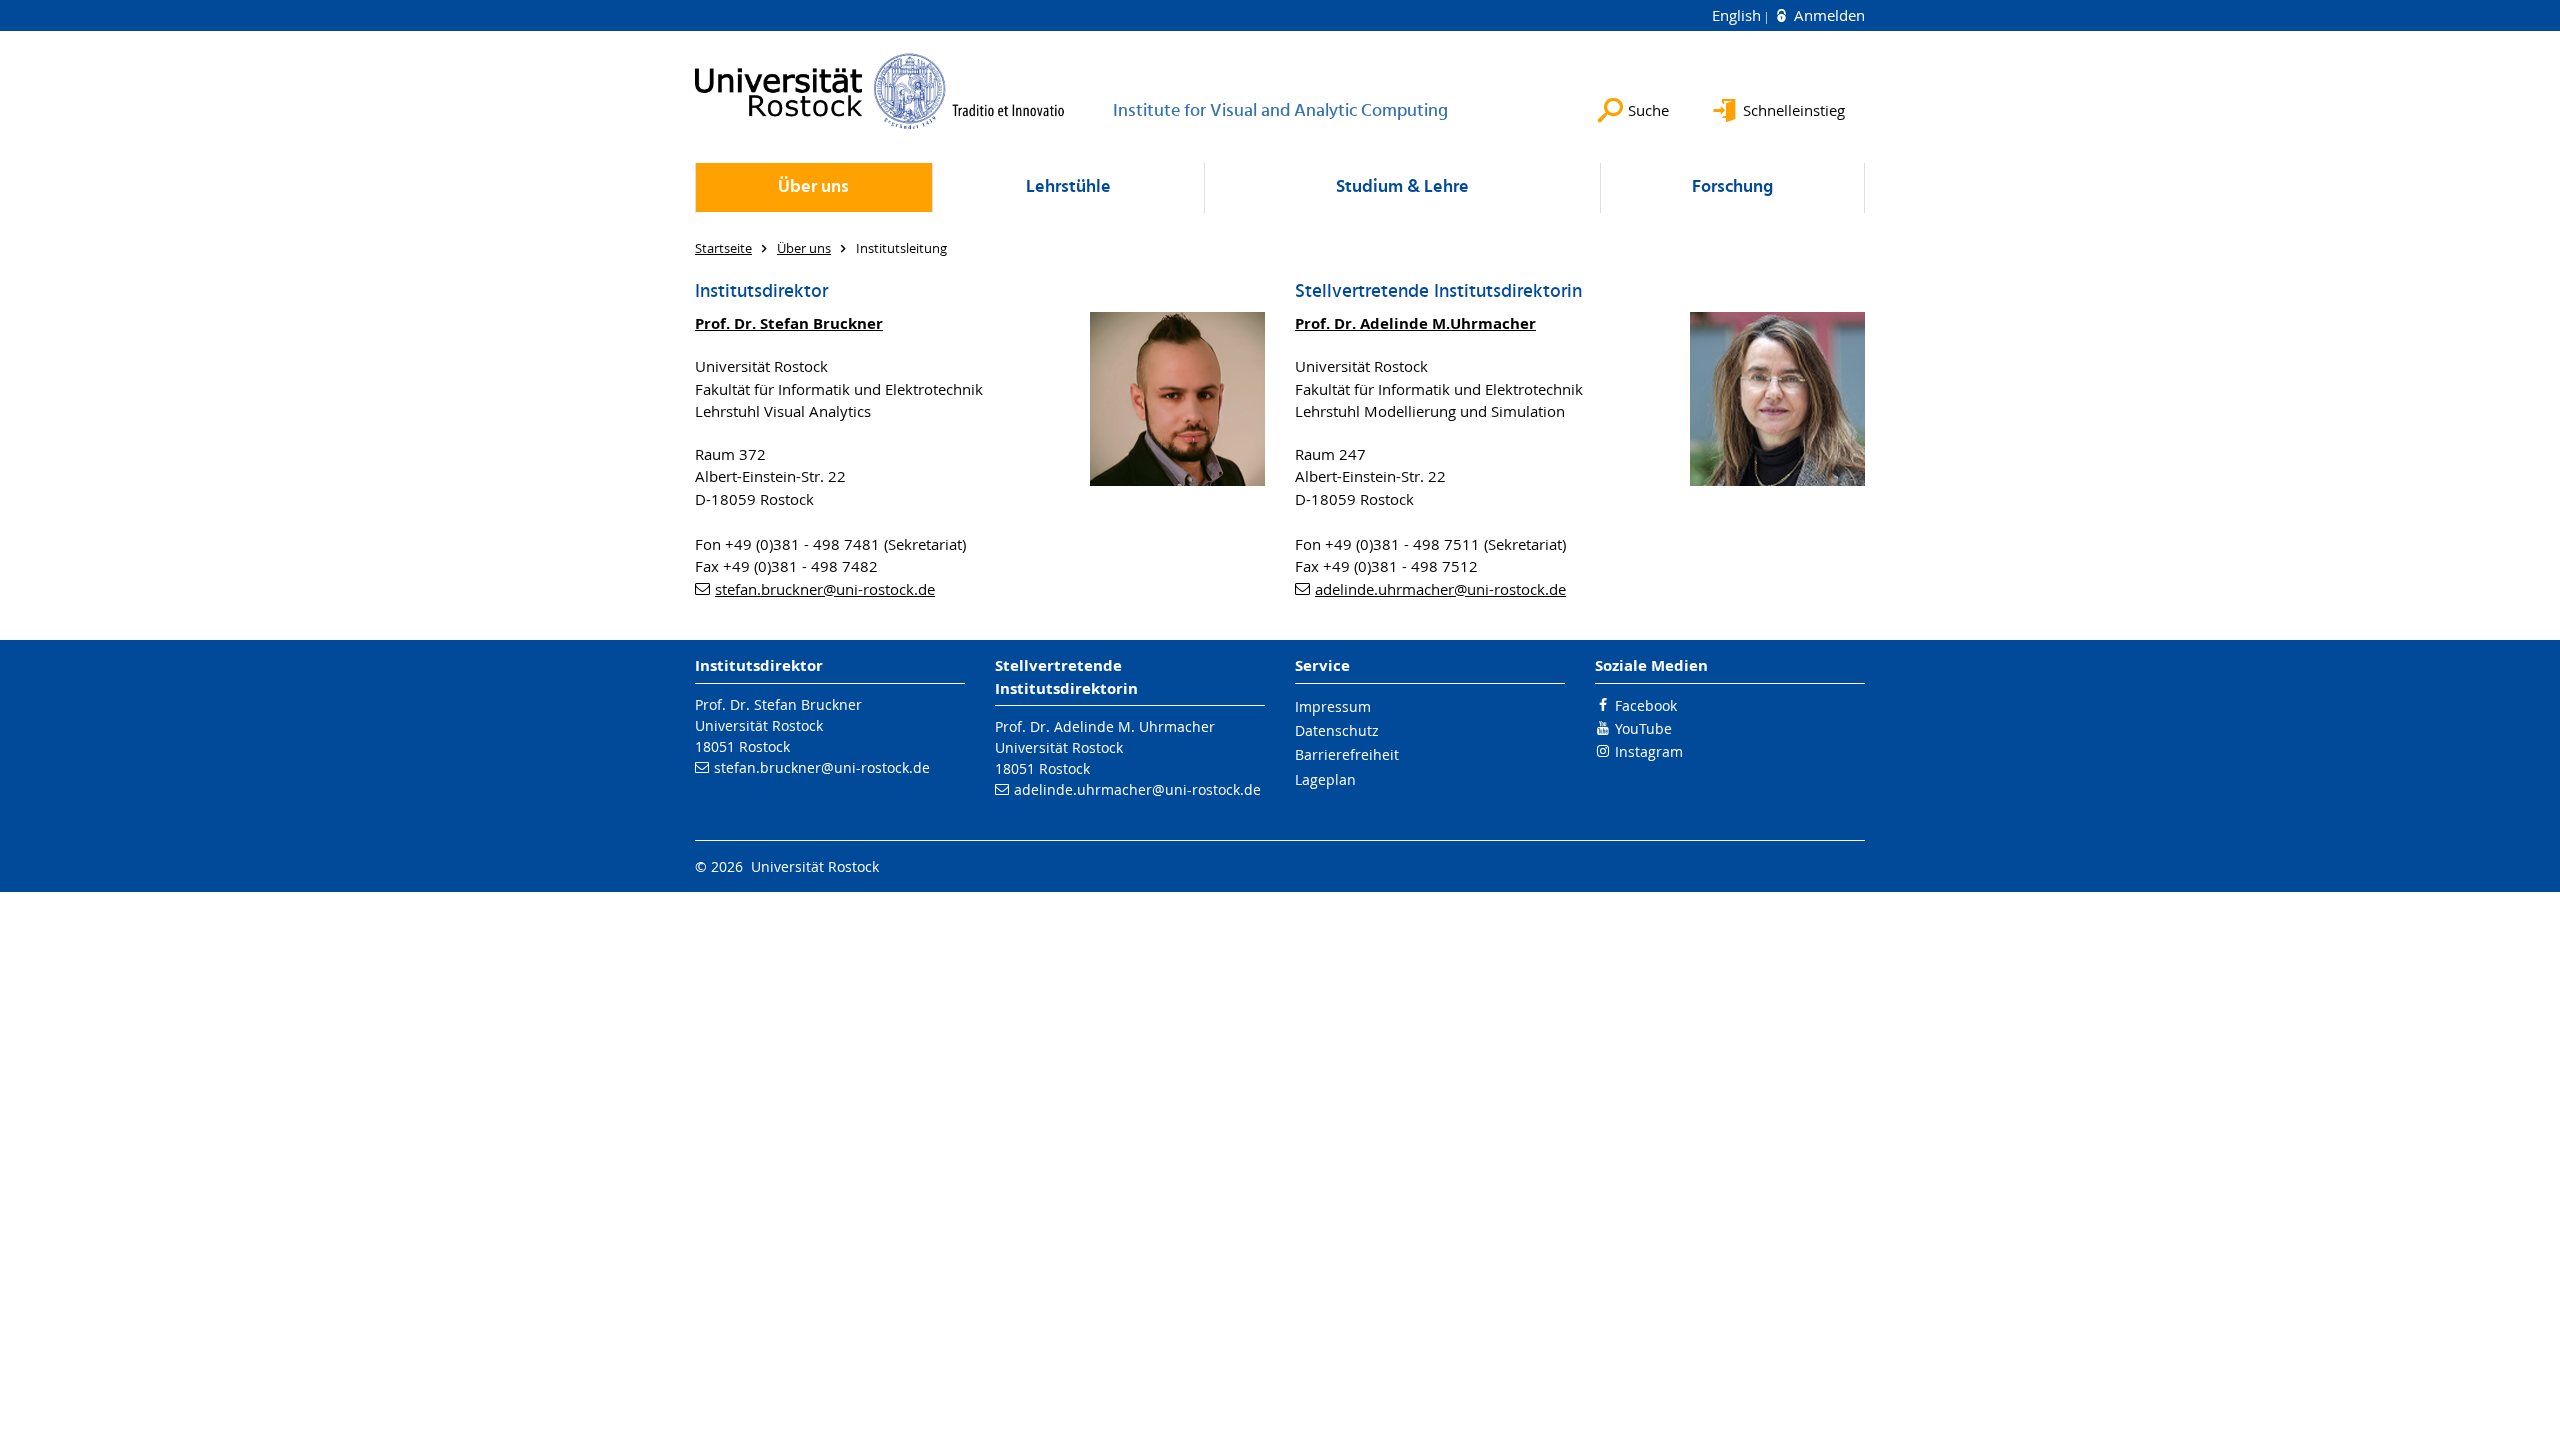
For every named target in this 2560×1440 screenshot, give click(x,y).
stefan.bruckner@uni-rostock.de (825, 589)
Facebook (1646, 705)
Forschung (1732, 187)
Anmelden (1827, 15)
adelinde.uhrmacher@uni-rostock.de (1440, 589)
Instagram (1649, 751)
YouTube (1643, 728)
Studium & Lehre (1402, 187)
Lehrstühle (1068, 187)
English (1738, 15)
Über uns (813, 187)
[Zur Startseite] (880, 91)
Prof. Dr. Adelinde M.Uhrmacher (1415, 323)
